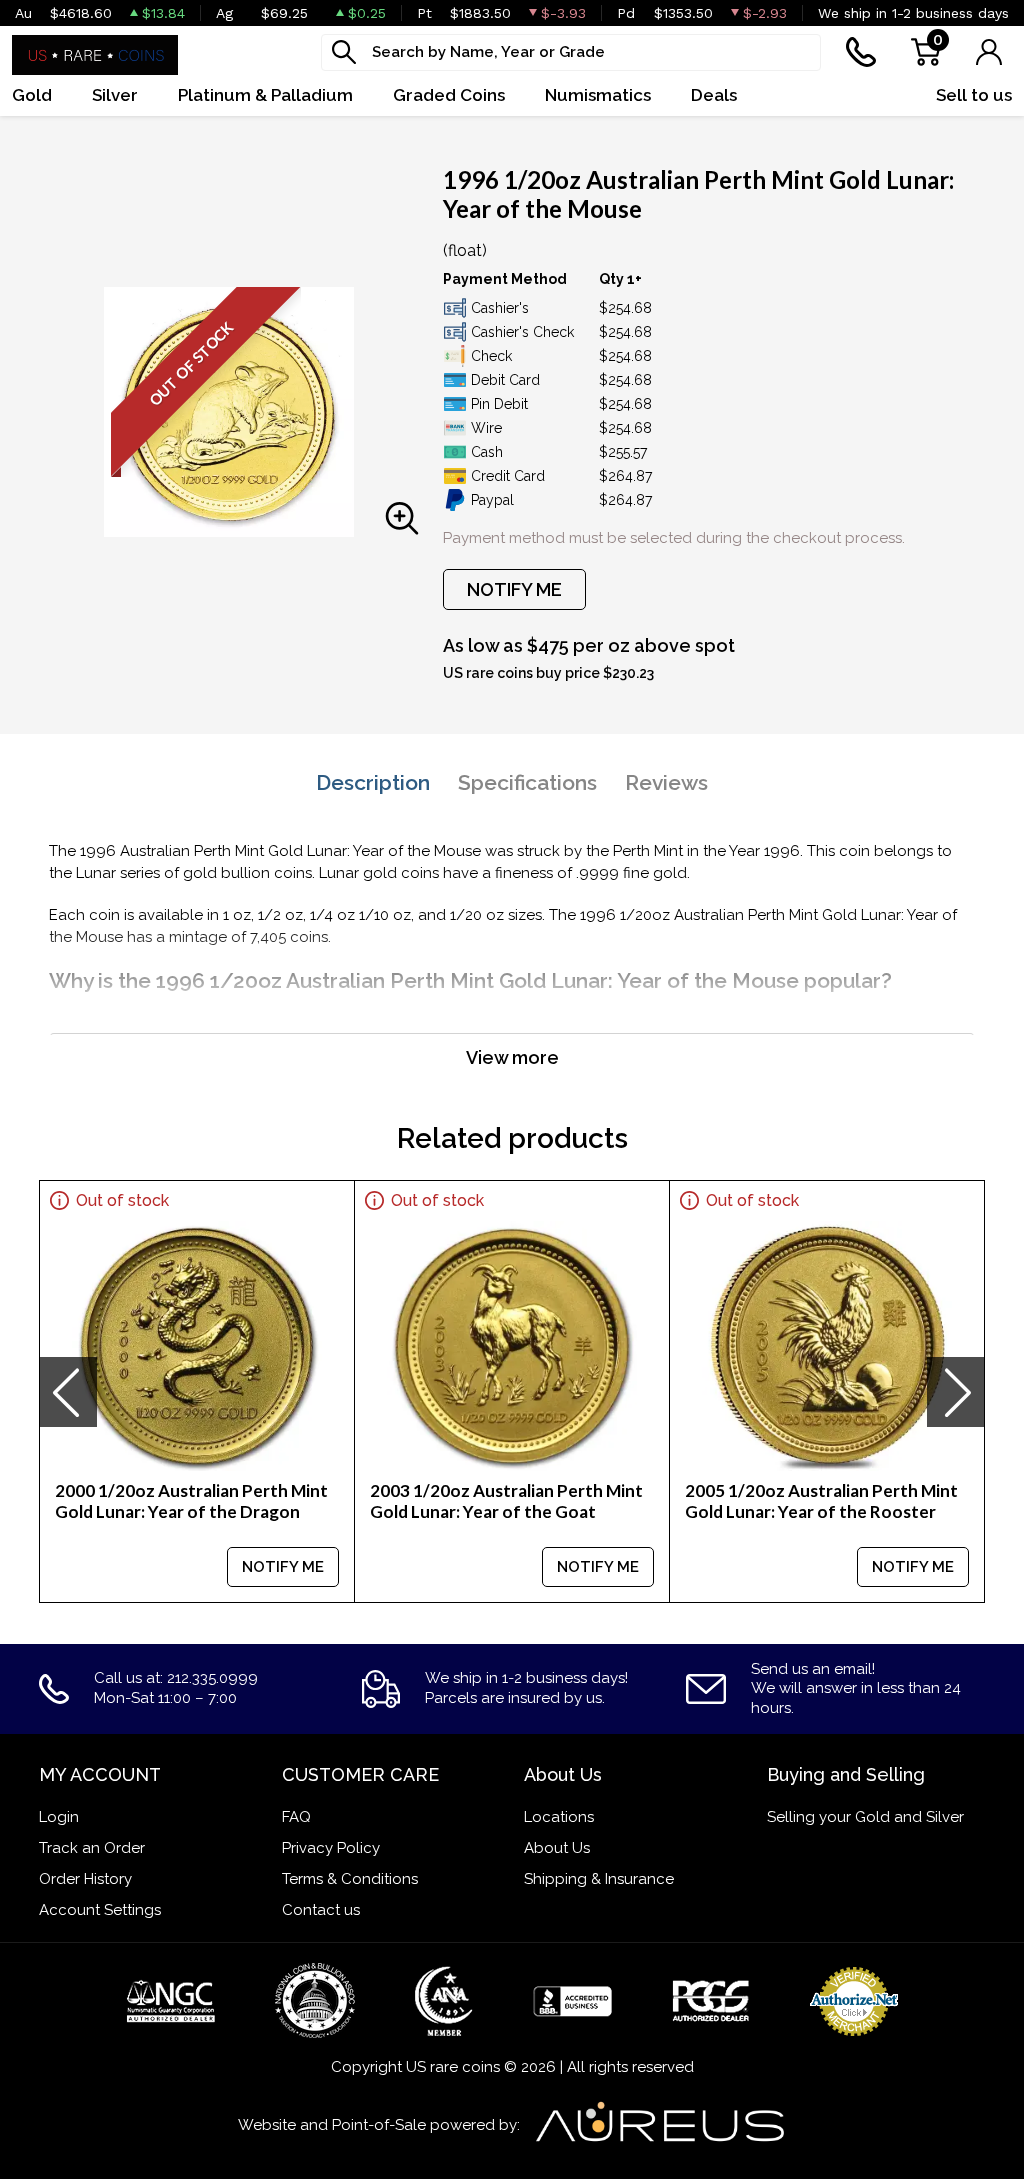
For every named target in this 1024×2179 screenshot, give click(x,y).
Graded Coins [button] (449, 95)
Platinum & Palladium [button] (265, 95)
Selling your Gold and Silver (865, 1817)
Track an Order (92, 1848)
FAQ (296, 1817)
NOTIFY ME (514, 589)
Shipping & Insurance (599, 1879)
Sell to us (974, 95)
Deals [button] (714, 95)
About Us (557, 1848)
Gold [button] (32, 95)
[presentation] (68, 1392)
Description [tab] (373, 782)
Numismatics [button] (598, 95)
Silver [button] (115, 95)
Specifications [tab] (527, 782)
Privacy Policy (331, 1848)
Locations (559, 1817)
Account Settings (100, 1910)
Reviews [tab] (666, 782)
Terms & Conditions (350, 1879)
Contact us (321, 1910)
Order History (85, 1879)
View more (512, 1057)
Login (59, 1817)
